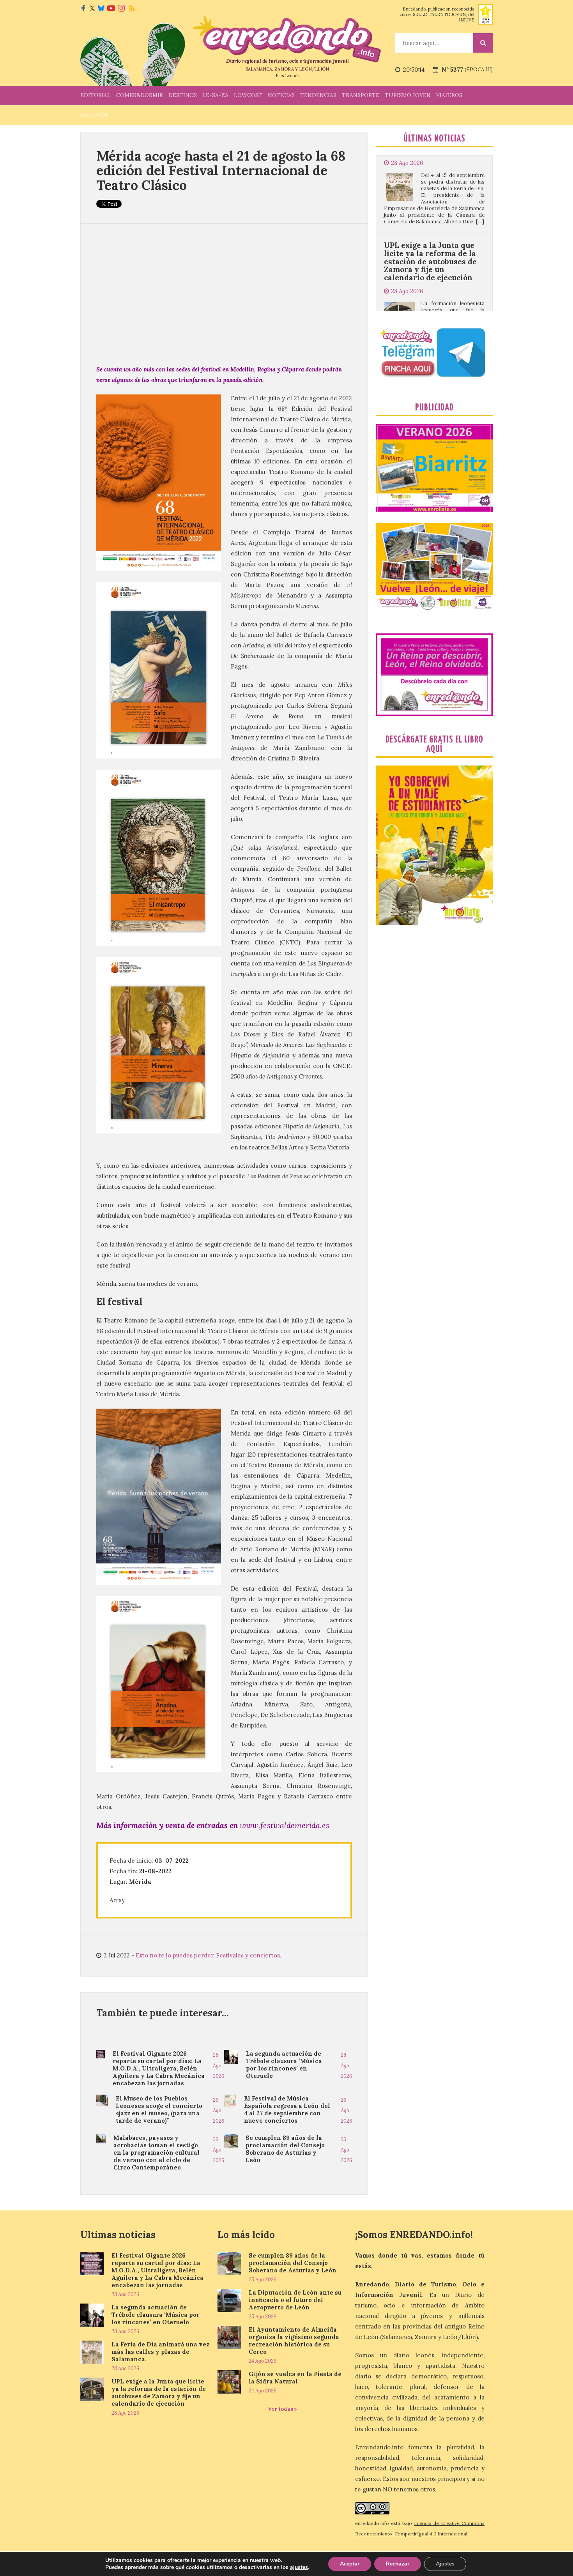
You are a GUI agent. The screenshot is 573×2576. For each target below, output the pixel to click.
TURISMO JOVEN (408, 95)
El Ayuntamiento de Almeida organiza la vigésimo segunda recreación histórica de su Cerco (294, 2341)
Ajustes (445, 2564)
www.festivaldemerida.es (285, 1825)
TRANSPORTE (361, 95)
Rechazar (398, 2564)
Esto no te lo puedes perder (174, 1955)
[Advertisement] (224, 294)
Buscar (483, 43)
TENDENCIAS (318, 95)
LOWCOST (248, 95)
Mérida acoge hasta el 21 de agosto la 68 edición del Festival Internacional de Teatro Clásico (221, 170)
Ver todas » (282, 2409)
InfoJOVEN (95, 115)
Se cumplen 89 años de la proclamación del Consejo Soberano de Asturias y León (285, 2149)
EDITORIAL (95, 95)
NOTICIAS (281, 95)
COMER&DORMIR (140, 95)
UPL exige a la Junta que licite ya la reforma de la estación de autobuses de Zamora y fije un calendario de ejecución (430, 174)
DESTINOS (183, 95)
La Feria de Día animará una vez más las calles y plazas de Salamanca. (160, 2352)
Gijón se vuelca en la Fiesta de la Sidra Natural (295, 2378)
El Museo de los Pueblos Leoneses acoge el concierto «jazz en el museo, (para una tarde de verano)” (159, 2109)
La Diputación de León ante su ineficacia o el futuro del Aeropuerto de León (295, 2300)
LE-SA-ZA (215, 95)
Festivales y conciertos (248, 1955)
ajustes (299, 2567)
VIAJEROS (449, 95)
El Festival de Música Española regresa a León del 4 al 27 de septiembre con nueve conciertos (287, 2109)
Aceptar (350, 2564)
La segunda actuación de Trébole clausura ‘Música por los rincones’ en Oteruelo (284, 2065)
